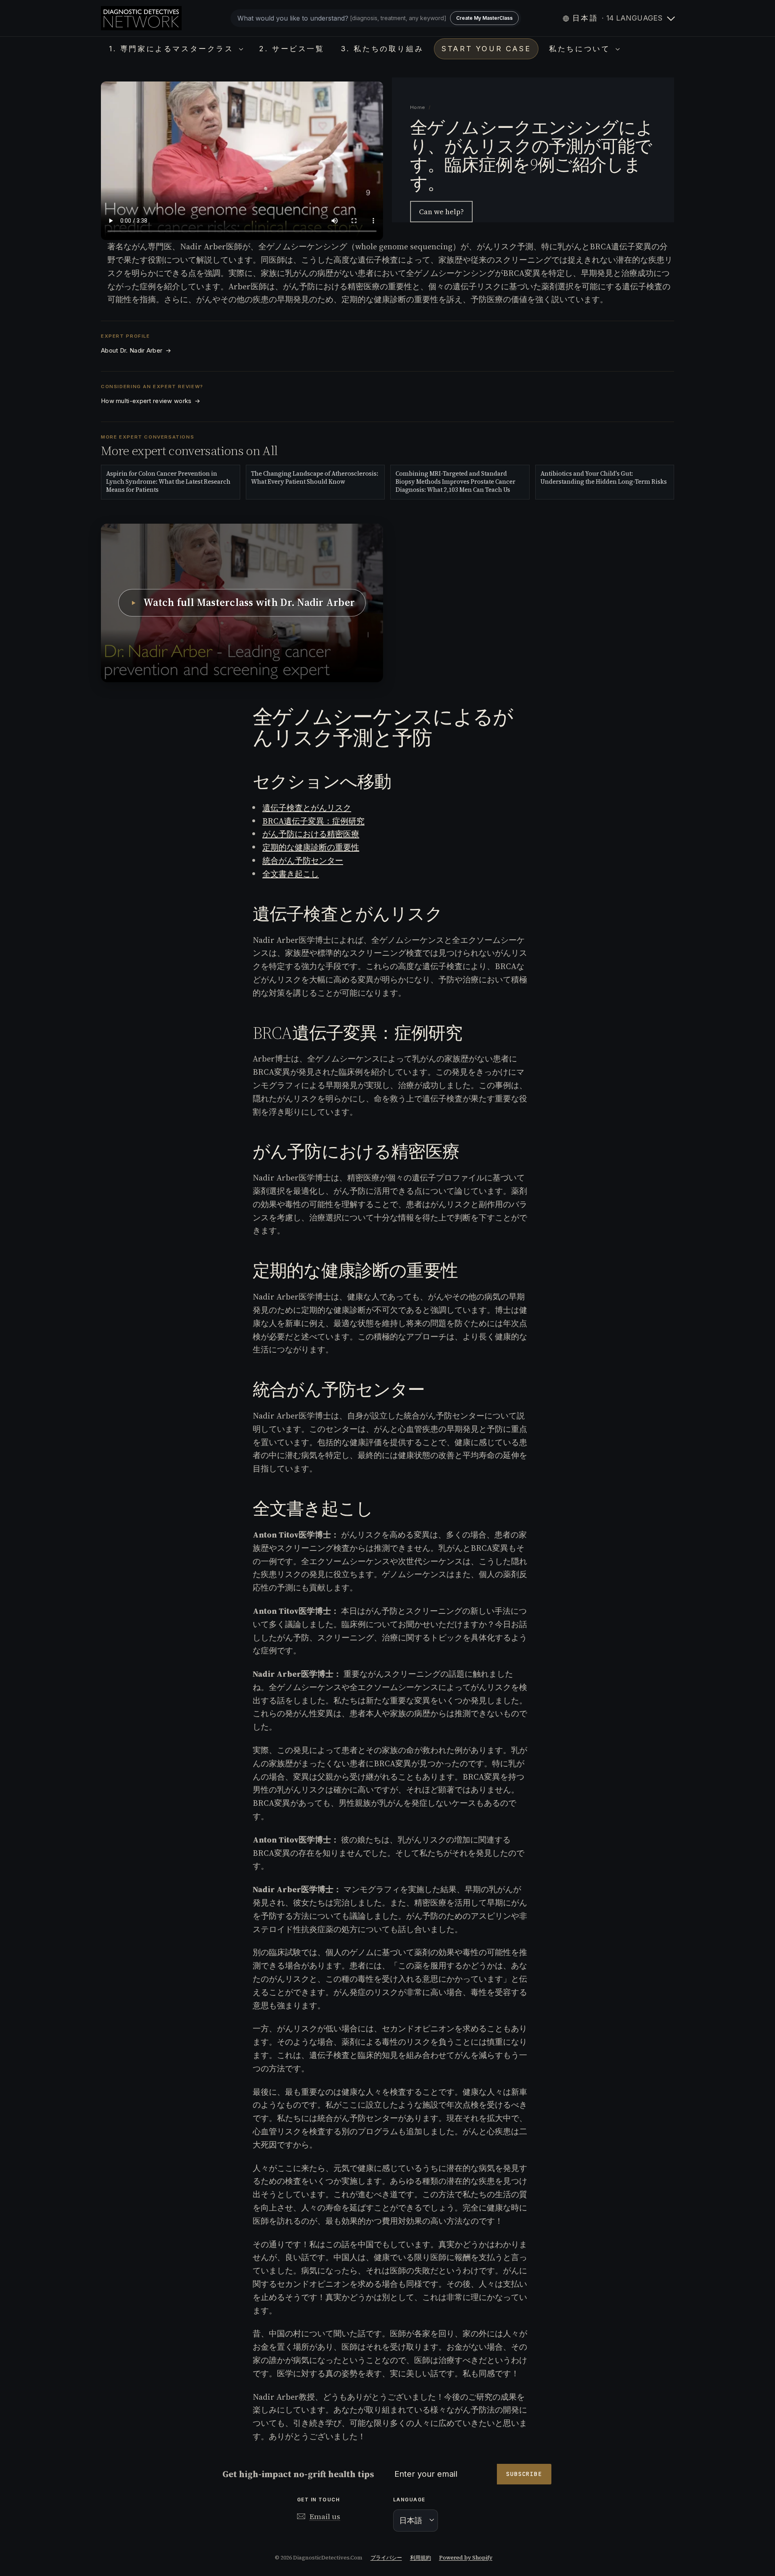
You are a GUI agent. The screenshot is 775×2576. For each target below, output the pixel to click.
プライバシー (386, 2558)
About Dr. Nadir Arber (136, 351)
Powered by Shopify (466, 2558)
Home (418, 107)
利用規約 (421, 2558)
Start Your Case (486, 49)
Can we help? (441, 212)
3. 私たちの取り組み (382, 49)
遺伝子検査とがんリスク (307, 808)
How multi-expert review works (151, 401)
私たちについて (581, 49)
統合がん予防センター (303, 861)
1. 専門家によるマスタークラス (173, 49)
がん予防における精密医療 (311, 834)
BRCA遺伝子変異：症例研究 (313, 821)
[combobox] (376, 18)
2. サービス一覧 (292, 49)
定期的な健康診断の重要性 (311, 847)
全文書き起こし (291, 874)
